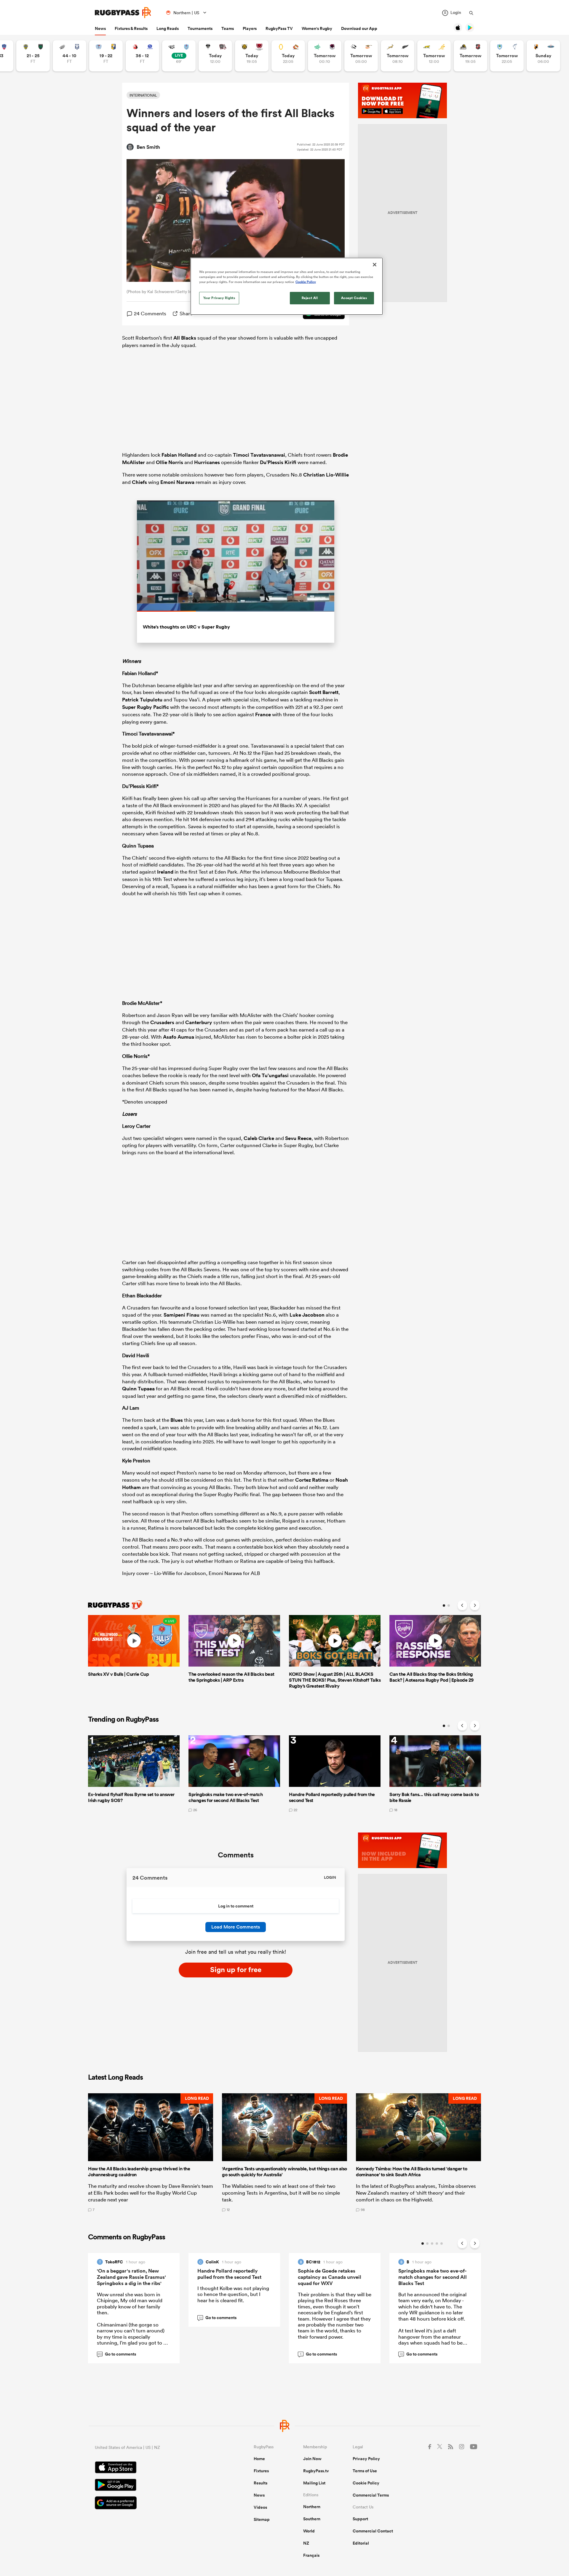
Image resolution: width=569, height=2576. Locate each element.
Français (311, 2555)
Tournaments (200, 28)
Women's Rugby (317, 28)
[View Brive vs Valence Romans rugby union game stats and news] (215, 56)
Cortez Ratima (312, 1480)
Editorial (361, 2543)
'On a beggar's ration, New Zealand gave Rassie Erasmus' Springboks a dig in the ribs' (131, 2277)
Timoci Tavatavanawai (259, 455)
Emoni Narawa (177, 482)
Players (250, 28)
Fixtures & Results (131, 28)
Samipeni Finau (182, 1315)
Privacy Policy (366, 2459)
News (100, 28)
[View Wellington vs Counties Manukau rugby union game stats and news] (470, 56)
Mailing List (314, 2483)
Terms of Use (365, 2471)
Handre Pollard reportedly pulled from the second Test (229, 2274)
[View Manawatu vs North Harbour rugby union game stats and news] (325, 56)
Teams (228, 28)
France (263, 714)
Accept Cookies (354, 298)
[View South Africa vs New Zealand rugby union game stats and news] (398, 56)
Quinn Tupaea (138, 1389)
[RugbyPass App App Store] (154, 2468)
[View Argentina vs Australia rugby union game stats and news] (434, 56)
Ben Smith (148, 147)
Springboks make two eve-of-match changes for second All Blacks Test (433, 2277)
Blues (177, 1420)
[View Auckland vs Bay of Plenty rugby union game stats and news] (106, 56)
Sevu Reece (298, 1138)
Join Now (312, 2459)
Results (260, 2483)
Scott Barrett (324, 692)
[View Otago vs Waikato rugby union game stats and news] (288, 56)
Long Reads (168, 28)
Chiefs (139, 482)
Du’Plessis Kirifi (278, 462)
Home (259, 2459)
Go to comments (117, 2354)
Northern (312, 2507)
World (309, 2531)
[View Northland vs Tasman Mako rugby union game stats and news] (507, 56)
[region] (287, 286)
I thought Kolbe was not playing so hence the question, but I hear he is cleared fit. (233, 2294)
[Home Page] (123, 13)
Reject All (310, 298)
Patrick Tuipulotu (142, 700)
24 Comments (150, 313)
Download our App (359, 28)
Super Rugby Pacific (146, 707)
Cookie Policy (366, 2483)
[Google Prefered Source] (154, 2504)
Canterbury (199, 1022)
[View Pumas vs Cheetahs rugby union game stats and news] (361, 56)
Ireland (165, 872)
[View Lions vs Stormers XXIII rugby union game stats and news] (142, 56)
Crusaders (162, 1022)
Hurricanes (207, 462)
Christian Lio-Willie (326, 475)
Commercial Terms (371, 2495)
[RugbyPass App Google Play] (154, 2486)
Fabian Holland (179, 455)
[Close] (375, 265)
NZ (306, 2543)
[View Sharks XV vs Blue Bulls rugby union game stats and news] (179, 56)
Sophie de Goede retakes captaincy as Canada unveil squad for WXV (330, 2277)
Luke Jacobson (307, 1315)
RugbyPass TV (279, 28)
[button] (151, 2153)
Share (186, 313)
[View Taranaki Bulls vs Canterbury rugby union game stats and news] (252, 56)
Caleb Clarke (259, 1138)
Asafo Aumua (179, 1037)
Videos (260, 2507)
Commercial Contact (373, 2531)
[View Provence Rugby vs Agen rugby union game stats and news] (69, 56)
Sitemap (262, 2519)
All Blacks (185, 338)
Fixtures (261, 2471)
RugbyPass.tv (316, 2471)
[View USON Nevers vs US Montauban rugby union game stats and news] (33, 56)
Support (360, 2519)
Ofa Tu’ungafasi (270, 1075)
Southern (312, 2519)
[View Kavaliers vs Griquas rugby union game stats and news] (543, 56)
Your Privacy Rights (219, 298)
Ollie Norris (170, 462)
